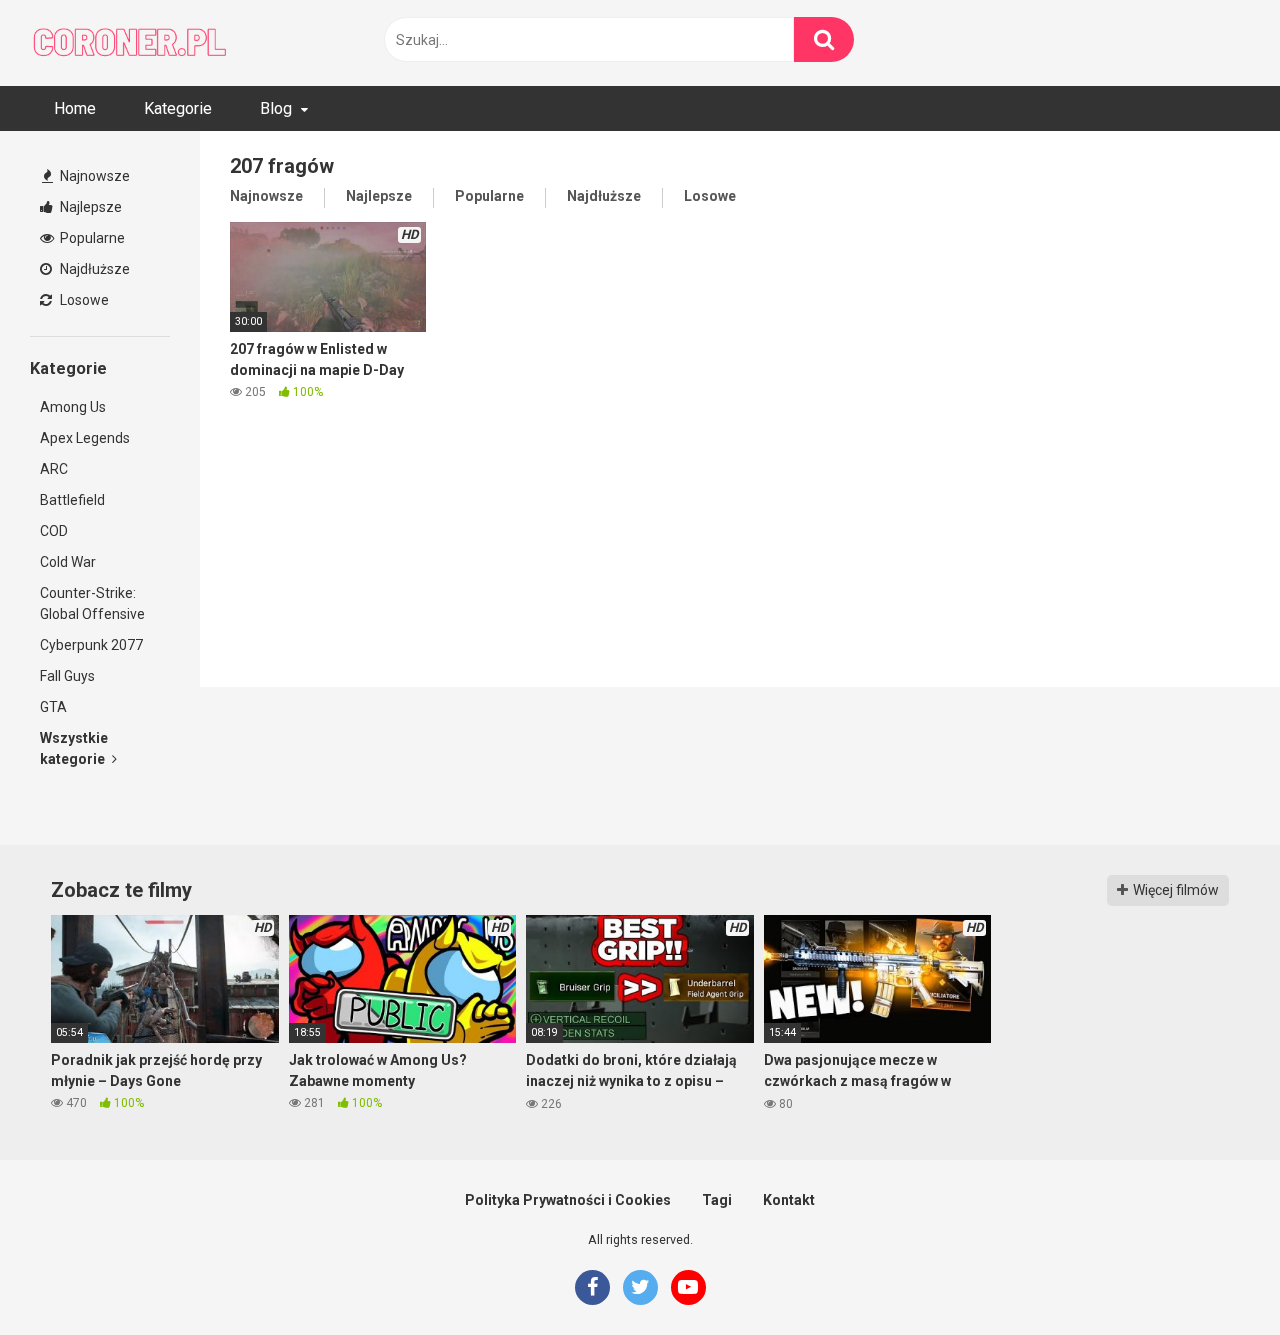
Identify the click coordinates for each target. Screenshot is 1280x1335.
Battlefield (72, 500)
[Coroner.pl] (130, 43)
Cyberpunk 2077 (91, 645)
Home (75, 108)
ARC (54, 469)
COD (54, 531)
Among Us (73, 407)
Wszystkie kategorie (74, 748)
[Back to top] (1213, 1274)
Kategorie (178, 108)
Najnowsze (93, 176)
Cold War (68, 562)
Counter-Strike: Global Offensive (92, 603)
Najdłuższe (93, 269)
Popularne (91, 238)
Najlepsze (89, 207)
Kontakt (789, 1200)
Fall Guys (67, 676)
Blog (276, 108)
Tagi (717, 1200)
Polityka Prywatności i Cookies (568, 1200)
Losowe (83, 300)
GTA (53, 707)
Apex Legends (85, 438)
